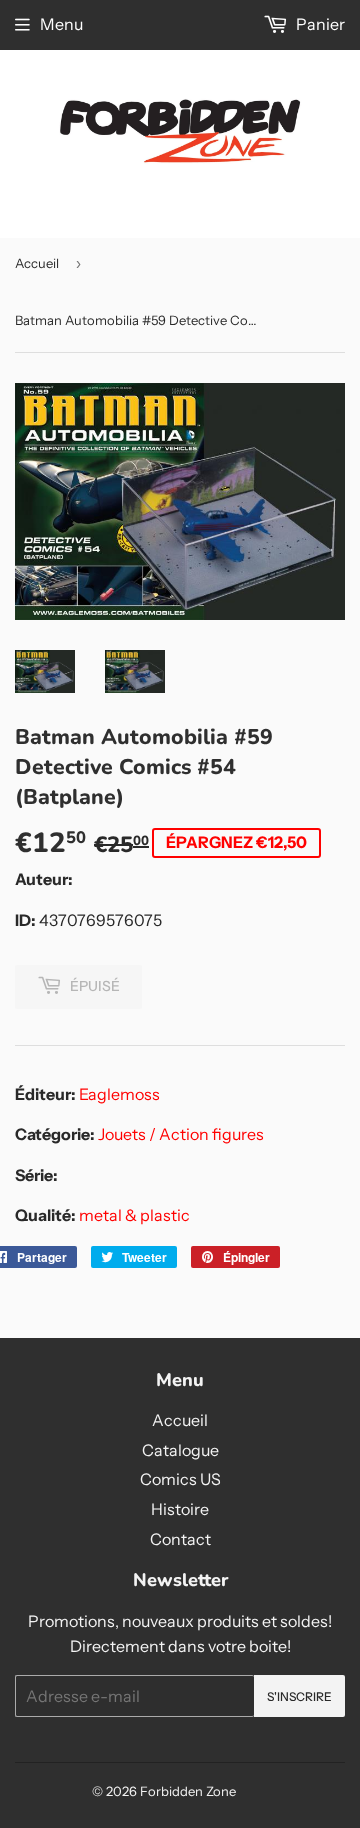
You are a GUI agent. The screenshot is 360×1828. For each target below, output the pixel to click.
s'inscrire (299, 1696)
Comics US (180, 1479)
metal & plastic (134, 1215)
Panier (319, 24)
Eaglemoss (119, 1094)
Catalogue (180, 1450)
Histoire (180, 1509)
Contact (180, 1539)
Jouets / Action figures (181, 1134)
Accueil (37, 263)
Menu (61, 24)
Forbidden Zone (188, 1791)
